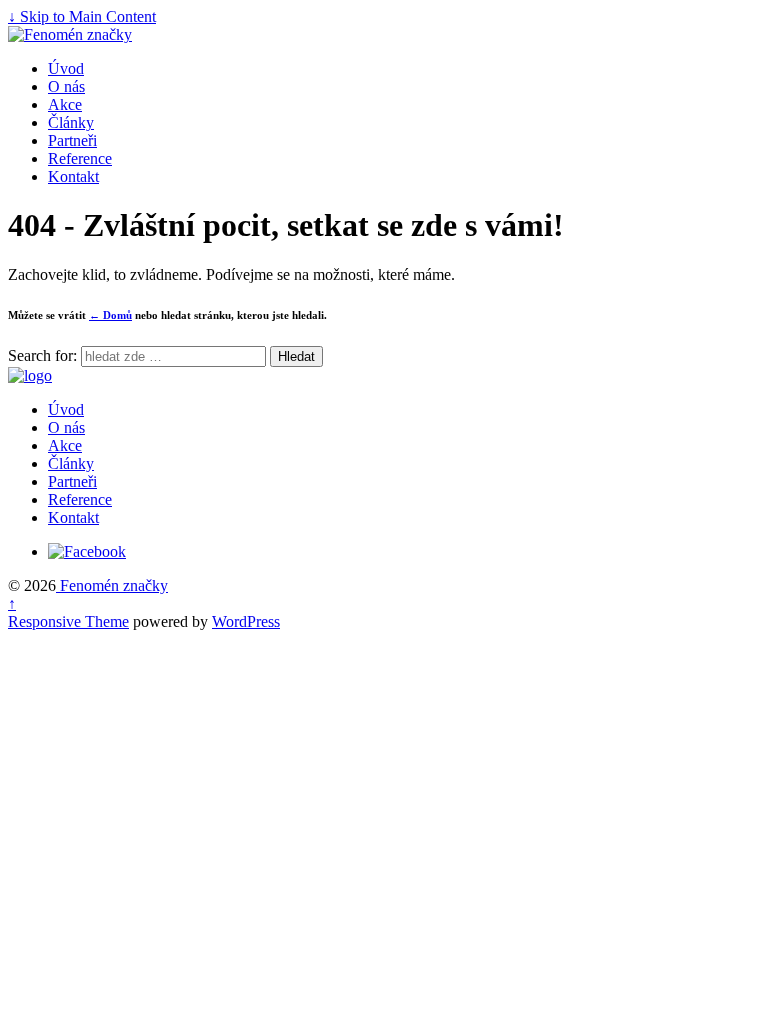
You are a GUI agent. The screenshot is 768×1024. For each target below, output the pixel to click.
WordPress (246, 621)
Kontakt (73, 176)
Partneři (72, 140)
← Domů (110, 315)
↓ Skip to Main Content (82, 16)
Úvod (66, 68)
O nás (66, 86)
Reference (80, 158)
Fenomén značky (112, 585)
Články (71, 122)
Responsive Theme (68, 621)
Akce (65, 104)
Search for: (42, 355)
